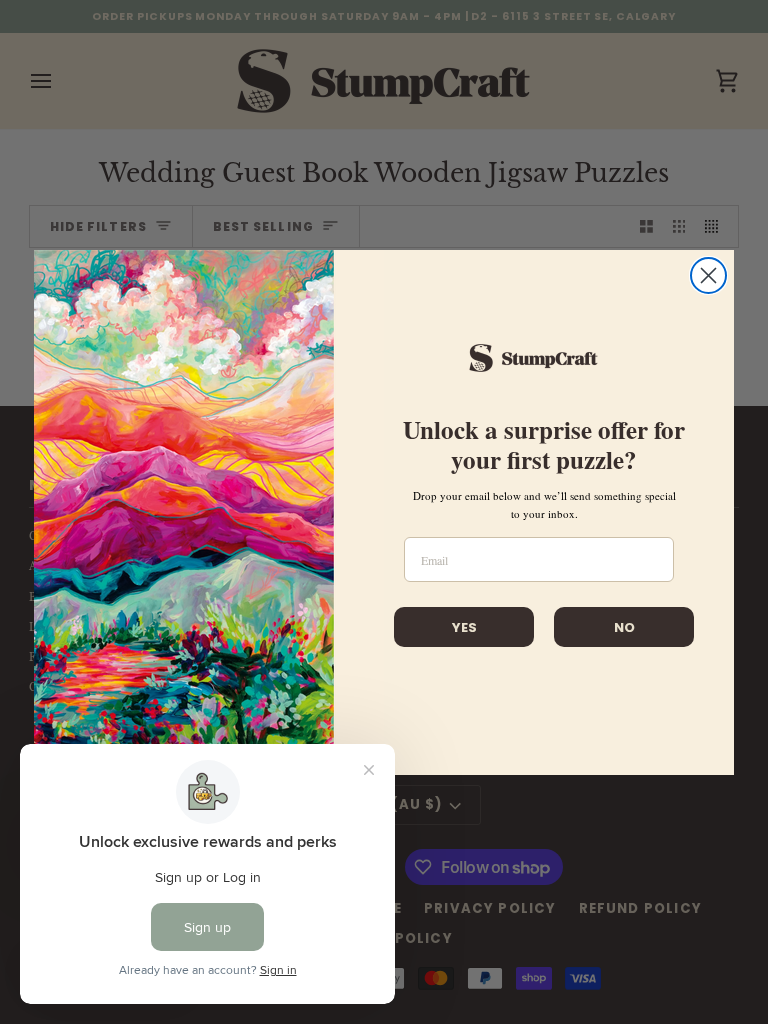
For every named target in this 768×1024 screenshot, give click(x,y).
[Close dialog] (708, 275)
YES (464, 627)
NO (624, 627)
